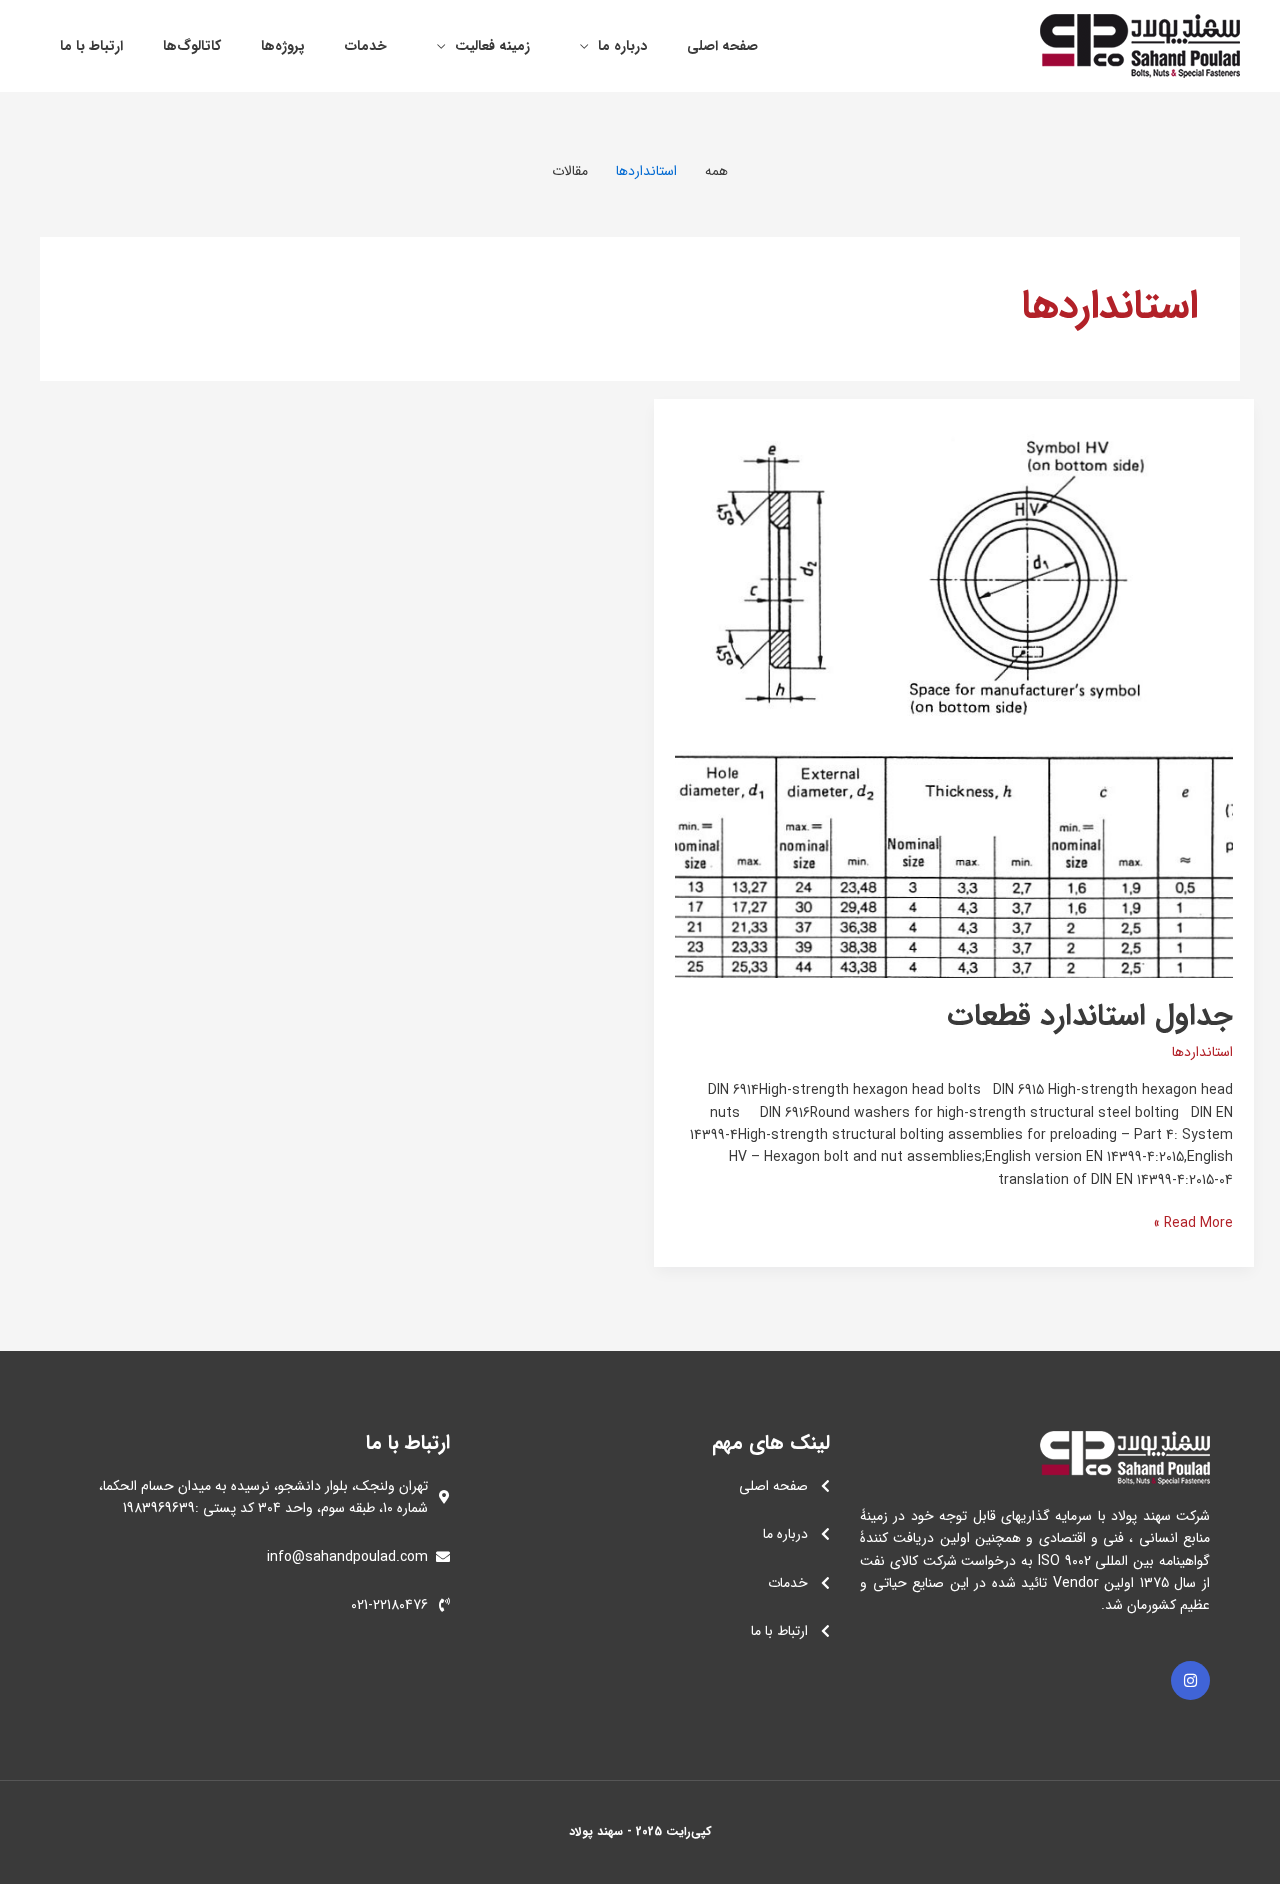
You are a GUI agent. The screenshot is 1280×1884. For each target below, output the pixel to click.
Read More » (1193, 1223)
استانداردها (1202, 1052)
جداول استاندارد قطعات (1090, 1016)
